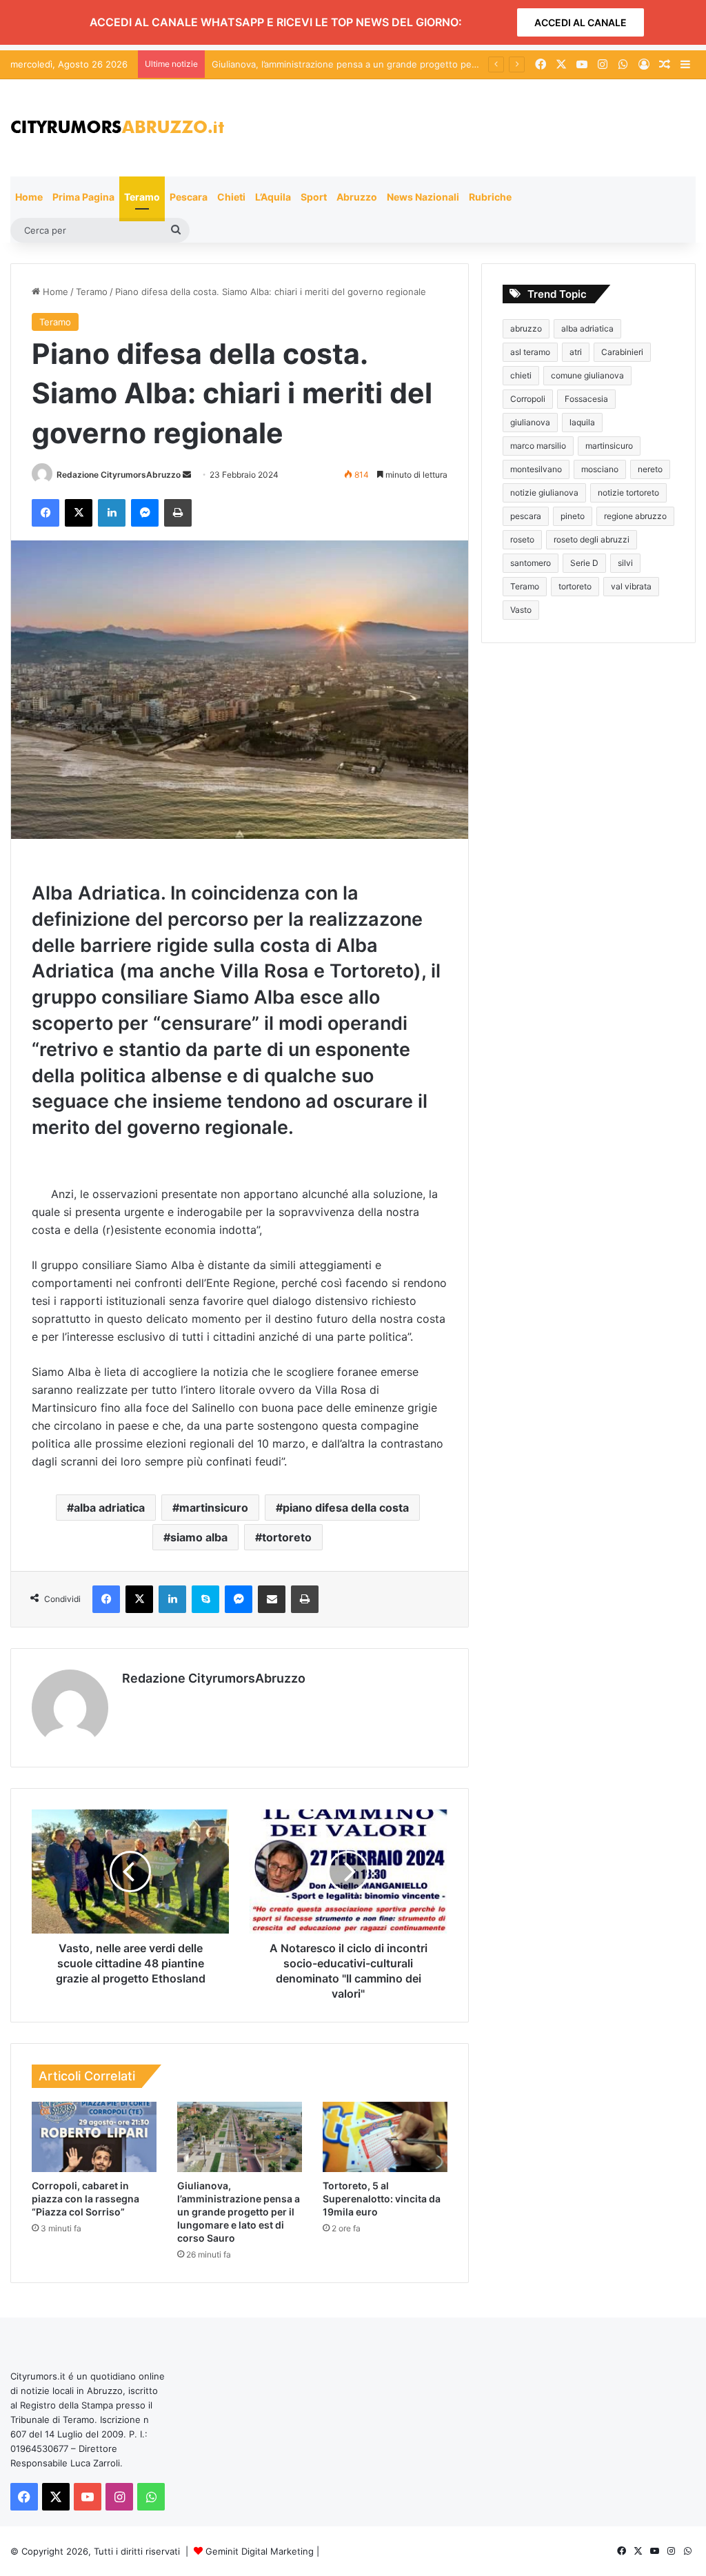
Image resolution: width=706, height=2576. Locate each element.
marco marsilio (538, 446)
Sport (314, 197)
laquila (582, 422)
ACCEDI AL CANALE (581, 22)
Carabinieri (622, 352)
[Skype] (205, 1599)
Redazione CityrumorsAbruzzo (119, 475)
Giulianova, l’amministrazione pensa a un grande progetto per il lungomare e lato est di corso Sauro (239, 2212)
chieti (521, 375)
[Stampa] (178, 513)
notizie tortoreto (628, 493)
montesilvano (536, 469)
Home (29, 197)
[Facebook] (46, 513)
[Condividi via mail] (272, 1599)
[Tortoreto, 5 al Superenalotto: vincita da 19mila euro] (385, 2137)
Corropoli (528, 399)
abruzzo (526, 328)
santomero (531, 563)
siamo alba (199, 1537)
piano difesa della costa (346, 1508)
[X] (79, 513)
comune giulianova (587, 375)
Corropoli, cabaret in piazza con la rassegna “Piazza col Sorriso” (85, 2199)
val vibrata (631, 586)
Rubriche (490, 197)
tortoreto (287, 1537)
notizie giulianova (544, 493)
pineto (573, 516)
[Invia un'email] (187, 475)
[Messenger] (145, 513)
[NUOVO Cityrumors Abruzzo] (117, 128)
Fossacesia (586, 399)
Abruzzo (357, 197)
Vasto (521, 610)
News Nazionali (423, 197)
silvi (625, 563)
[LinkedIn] (112, 513)
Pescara (189, 197)
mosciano (600, 469)
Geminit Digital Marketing (260, 2551)
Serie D (584, 563)
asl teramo (530, 352)
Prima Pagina (83, 197)
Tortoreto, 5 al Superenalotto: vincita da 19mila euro (382, 2199)
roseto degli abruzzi (592, 539)
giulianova (530, 422)
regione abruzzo (635, 516)
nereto (650, 469)
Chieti (231, 197)
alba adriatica (109, 1508)
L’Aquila (273, 197)
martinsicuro (214, 1508)
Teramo (142, 197)
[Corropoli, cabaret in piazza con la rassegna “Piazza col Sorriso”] (94, 2137)
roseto (522, 539)
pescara (526, 516)
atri (576, 352)
